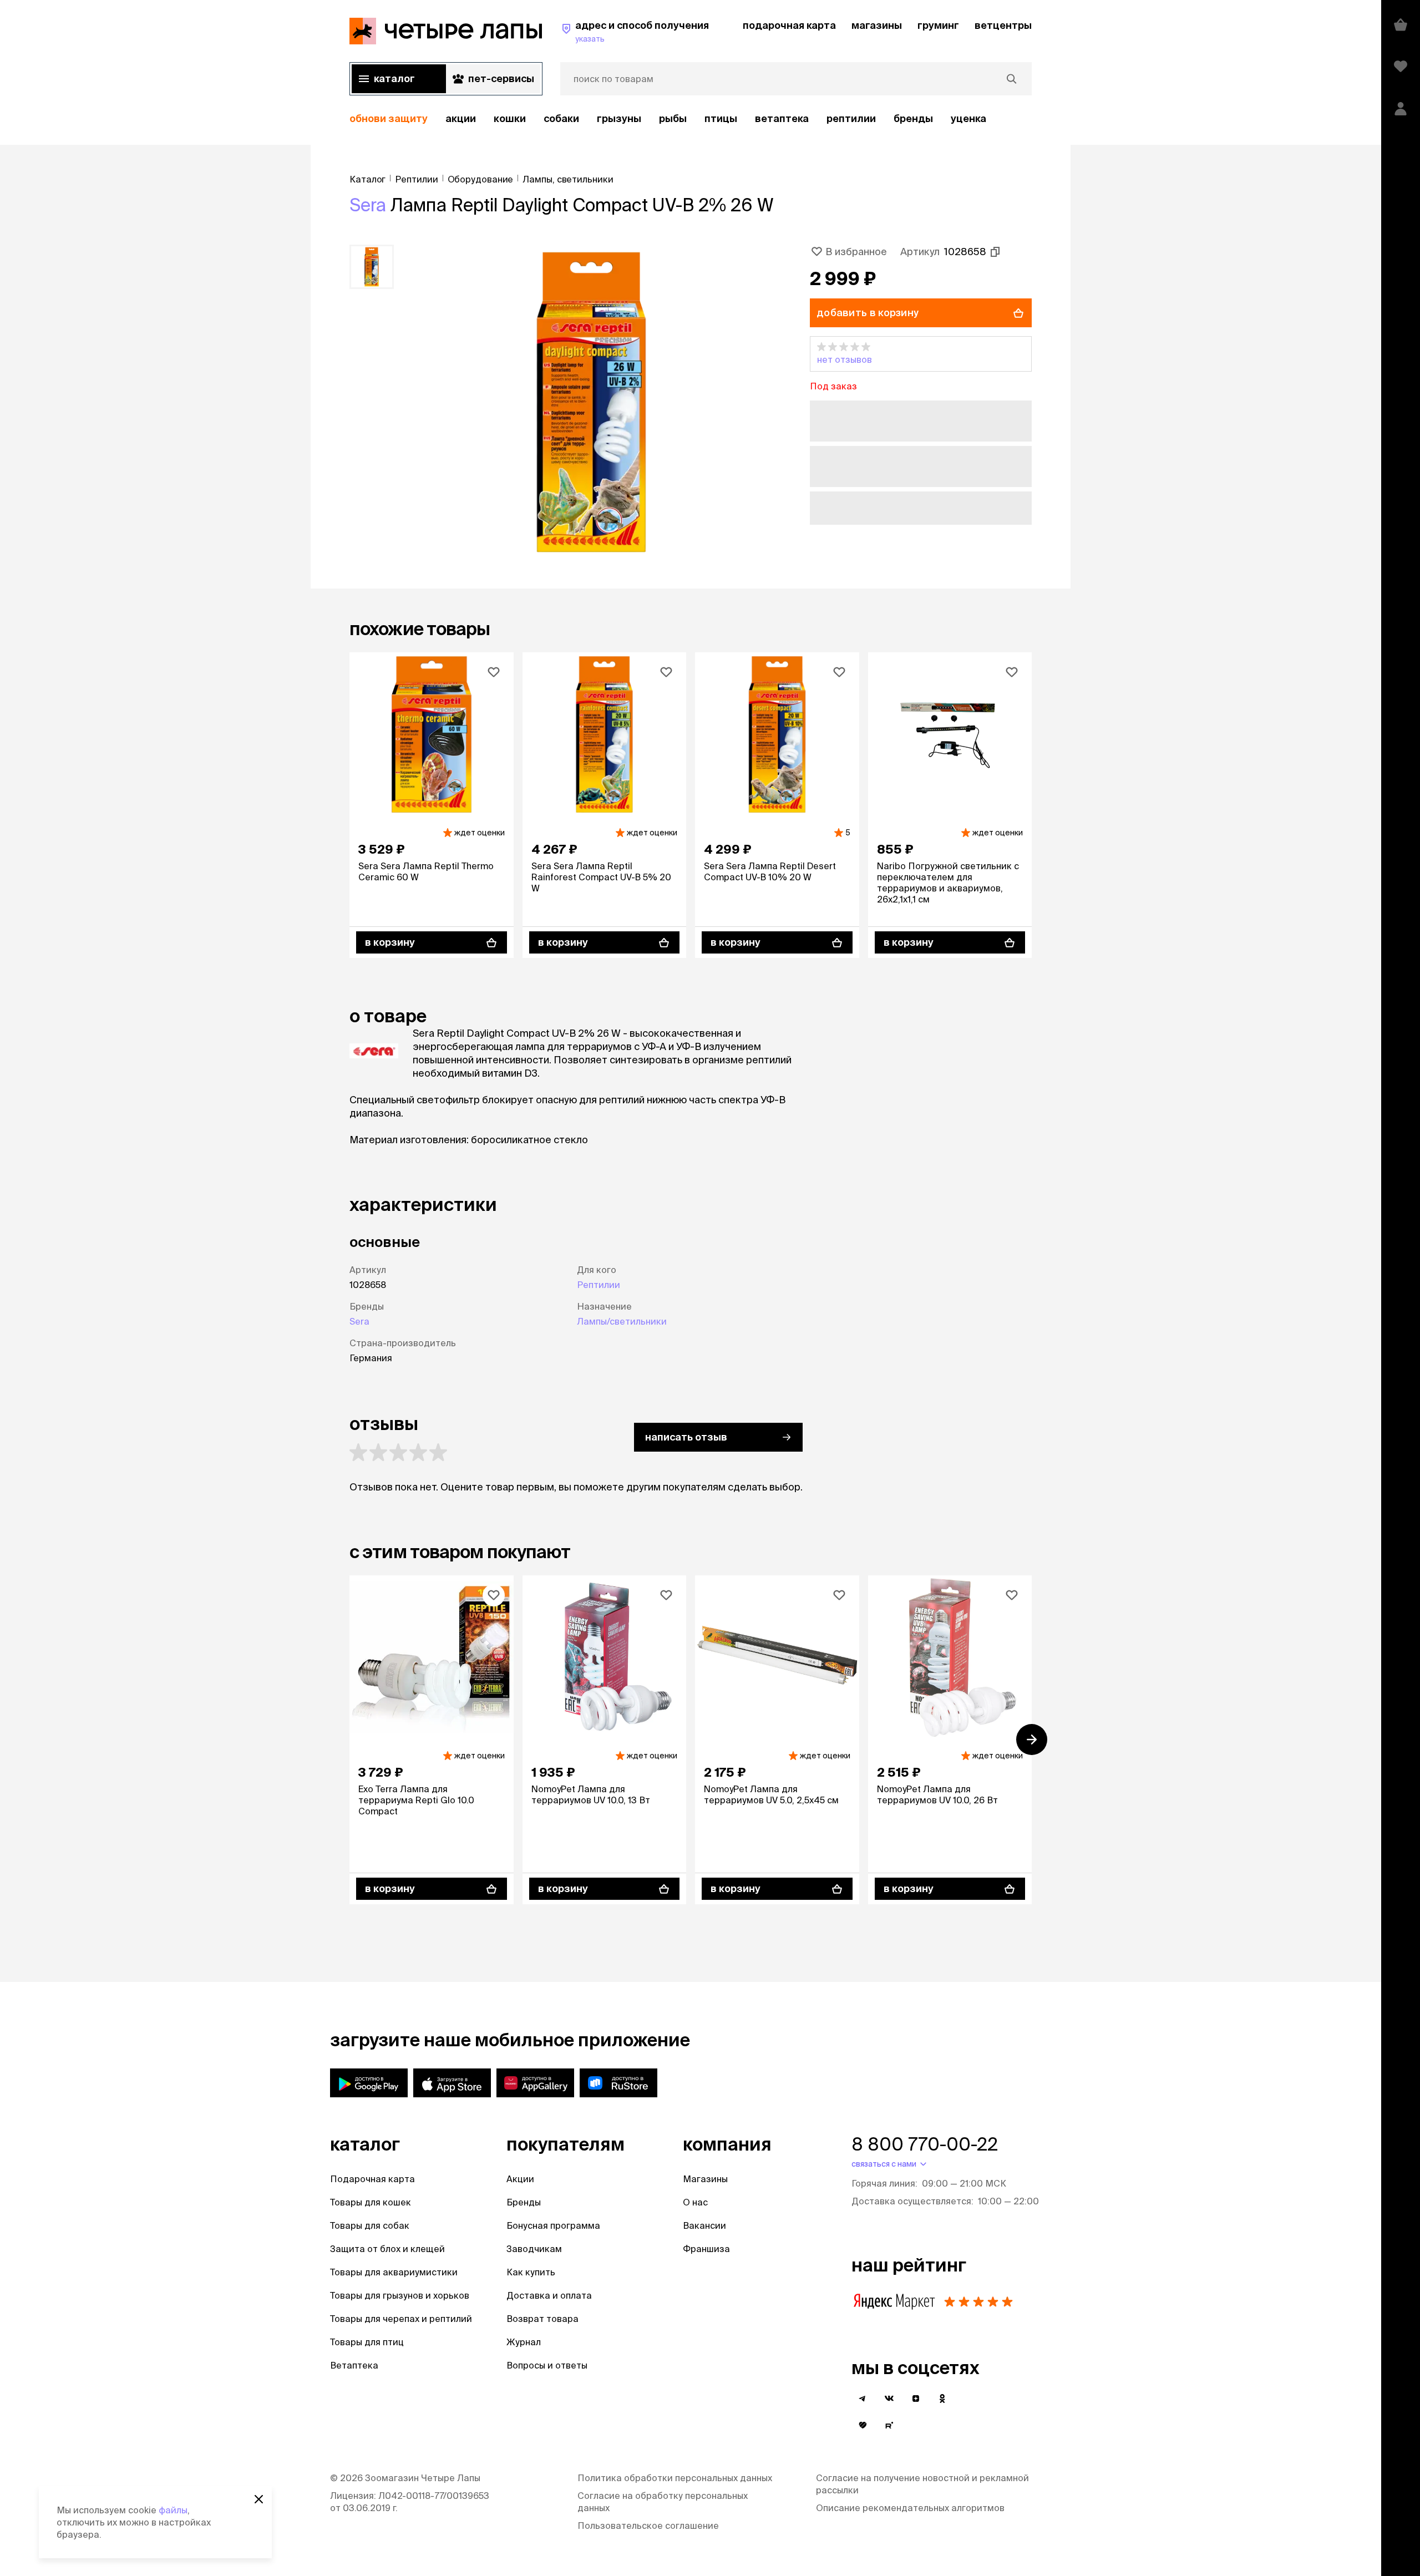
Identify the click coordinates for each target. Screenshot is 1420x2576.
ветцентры (1003, 25)
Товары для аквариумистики (394, 2272)
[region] (691, 119)
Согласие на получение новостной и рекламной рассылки (922, 2484)
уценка (968, 118)
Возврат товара (542, 2319)
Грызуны (619, 118)
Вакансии (704, 2225)
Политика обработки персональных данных (675, 2478)
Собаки (561, 118)
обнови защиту (389, 118)
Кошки (510, 118)
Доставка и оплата (549, 2295)
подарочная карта (789, 25)
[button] (921, 354)
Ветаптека (782, 118)
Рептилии (599, 1285)
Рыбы (673, 118)
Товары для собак (370, 2225)
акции (461, 118)
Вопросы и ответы (547, 2365)
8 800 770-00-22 (925, 2144)
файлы (173, 2510)
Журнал (524, 2342)
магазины (877, 25)
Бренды (524, 2202)
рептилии (851, 118)
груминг (938, 25)
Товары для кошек (371, 2202)
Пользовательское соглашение (648, 2526)
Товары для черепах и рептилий (401, 2319)
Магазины (705, 2179)
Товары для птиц (367, 2342)
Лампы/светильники (622, 1321)
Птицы (721, 118)
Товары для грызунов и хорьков (400, 2295)
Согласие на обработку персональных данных (663, 2502)
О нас (695, 2202)
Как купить (531, 2272)
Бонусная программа (553, 2225)
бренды (913, 118)
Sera (368, 205)
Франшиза (706, 2249)
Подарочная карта (372, 2179)
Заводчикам (534, 2249)
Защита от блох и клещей (387, 2249)
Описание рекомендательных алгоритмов (910, 2508)
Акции (520, 2179)
